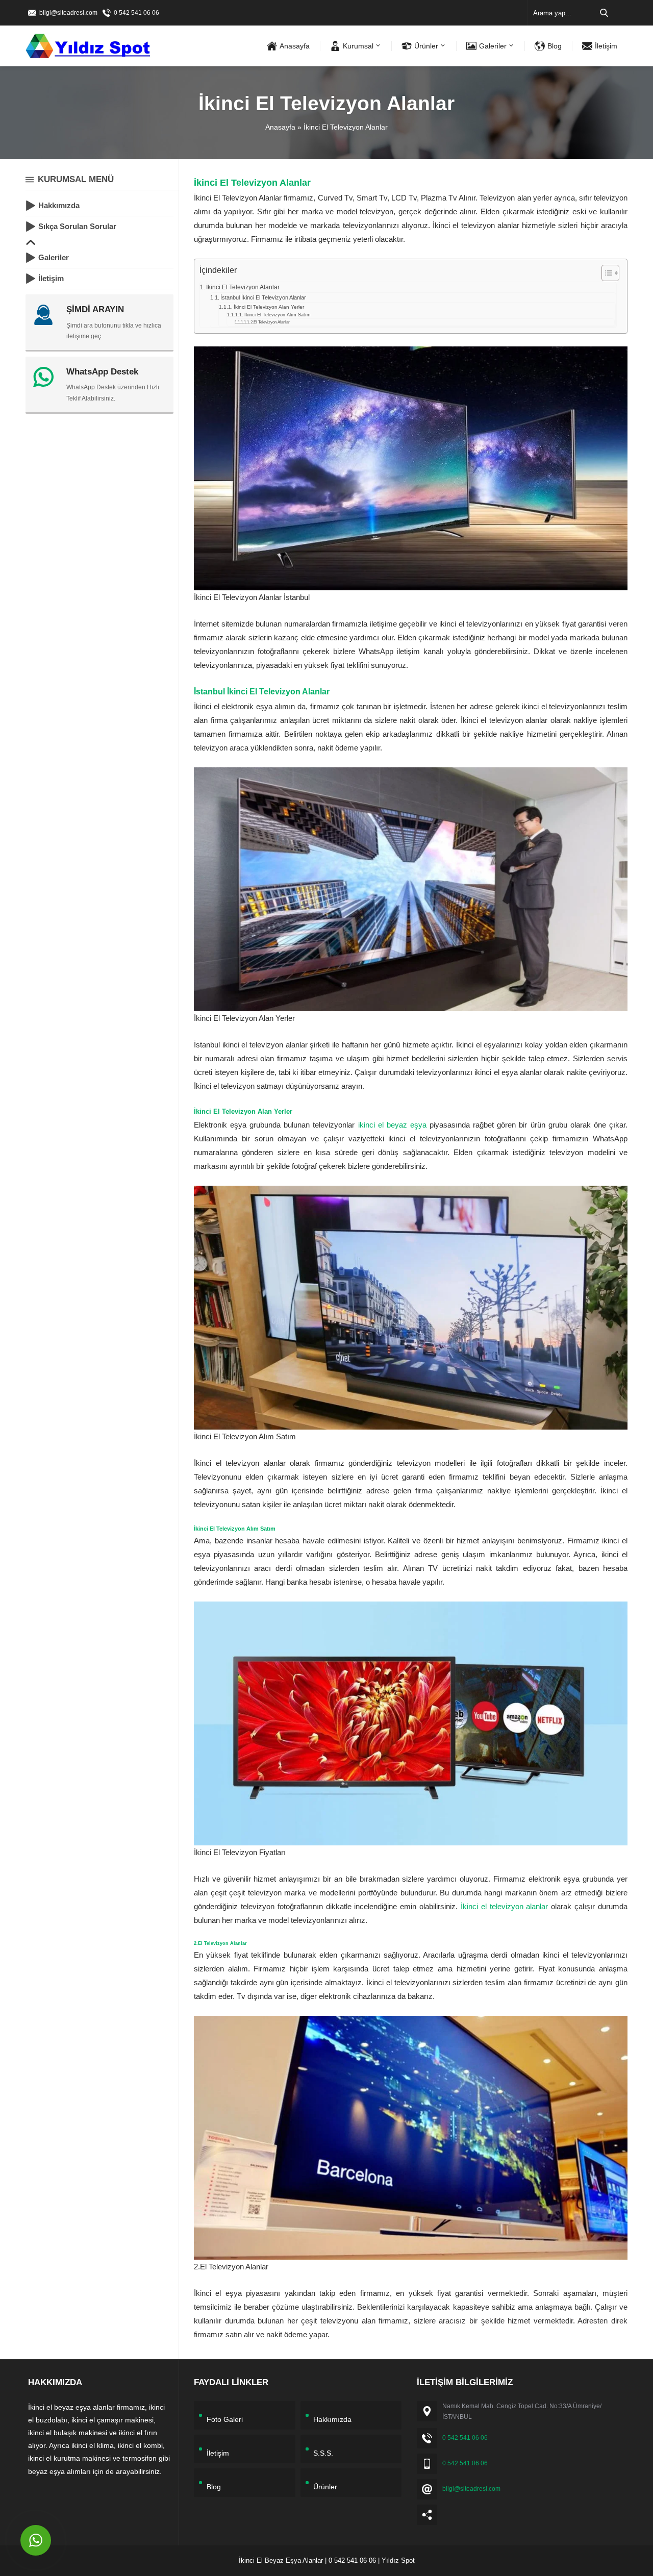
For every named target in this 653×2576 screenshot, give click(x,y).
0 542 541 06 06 (136, 13)
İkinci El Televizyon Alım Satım (278, 315)
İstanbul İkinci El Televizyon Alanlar (263, 297)
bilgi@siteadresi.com (68, 13)
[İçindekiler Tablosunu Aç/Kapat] (605, 273)
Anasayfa (280, 127)
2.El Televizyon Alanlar (270, 322)
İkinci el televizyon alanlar (505, 1906)
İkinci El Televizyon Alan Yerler (269, 307)
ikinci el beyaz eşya (392, 1125)
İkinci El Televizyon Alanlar (243, 287)
